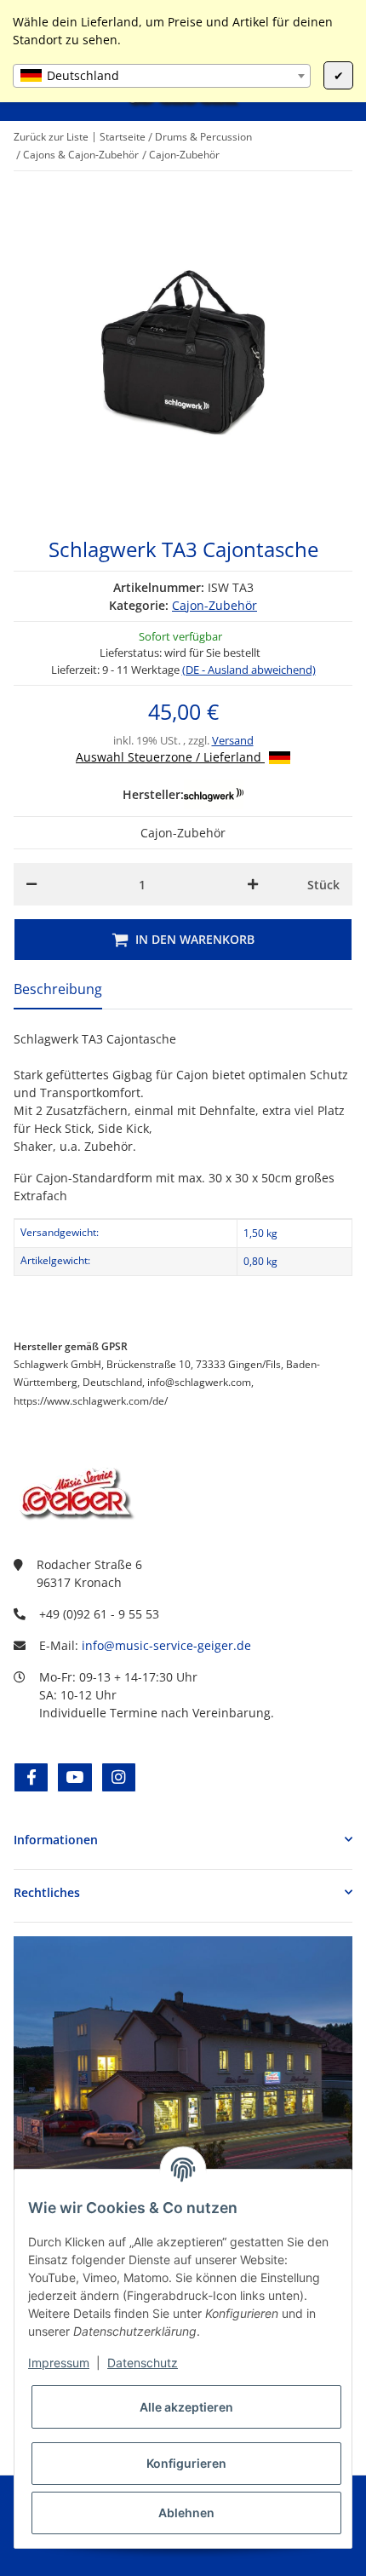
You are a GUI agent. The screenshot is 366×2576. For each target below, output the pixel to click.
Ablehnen (186, 2513)
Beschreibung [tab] (58, 989)
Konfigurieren (186, 2463)
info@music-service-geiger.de (166, 1645)
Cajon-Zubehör (214, 605)
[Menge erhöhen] (253, 884)
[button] (183, 1840)
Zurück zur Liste (51, 137)
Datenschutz (143, 2363)
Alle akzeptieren (186, 2407)
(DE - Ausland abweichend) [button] (249, 670)
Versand (233, 740)
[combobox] (162, 76)
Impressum (59, 2363)
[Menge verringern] (31, 884)
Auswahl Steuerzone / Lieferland (170, 757)
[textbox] (162, 76)
